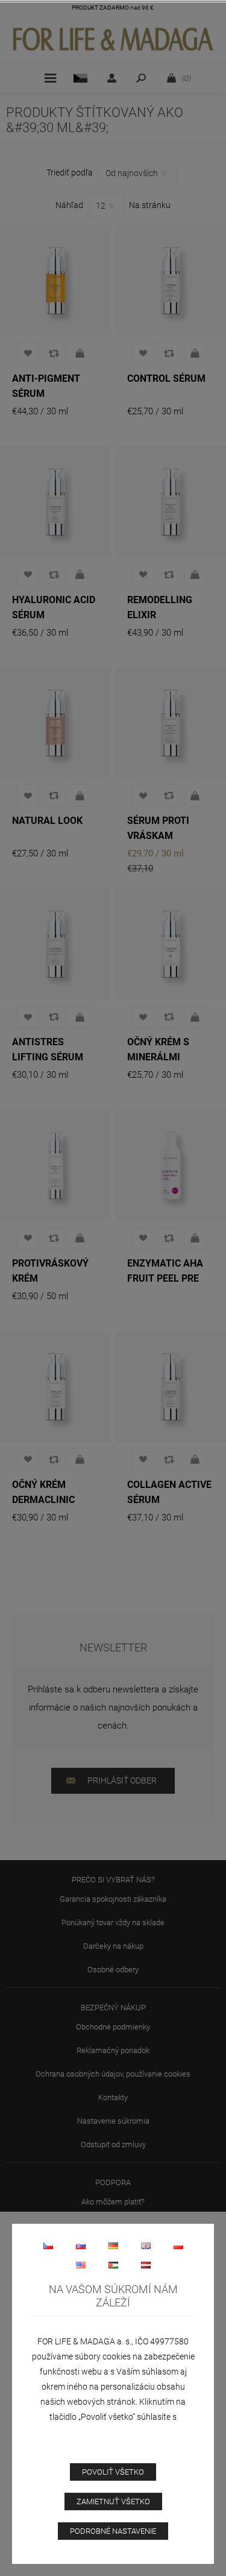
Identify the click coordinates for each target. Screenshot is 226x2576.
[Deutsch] (113, 2245)
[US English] (81, 2265)
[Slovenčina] (81, 2245)
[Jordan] (113, 2265)
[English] (146, 2245)
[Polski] (178, 2245)
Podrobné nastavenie (113, 2531)
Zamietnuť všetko (113, 2502)
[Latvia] (146, 2265)
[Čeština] (48, 2245)
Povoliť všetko (113, 2472)
